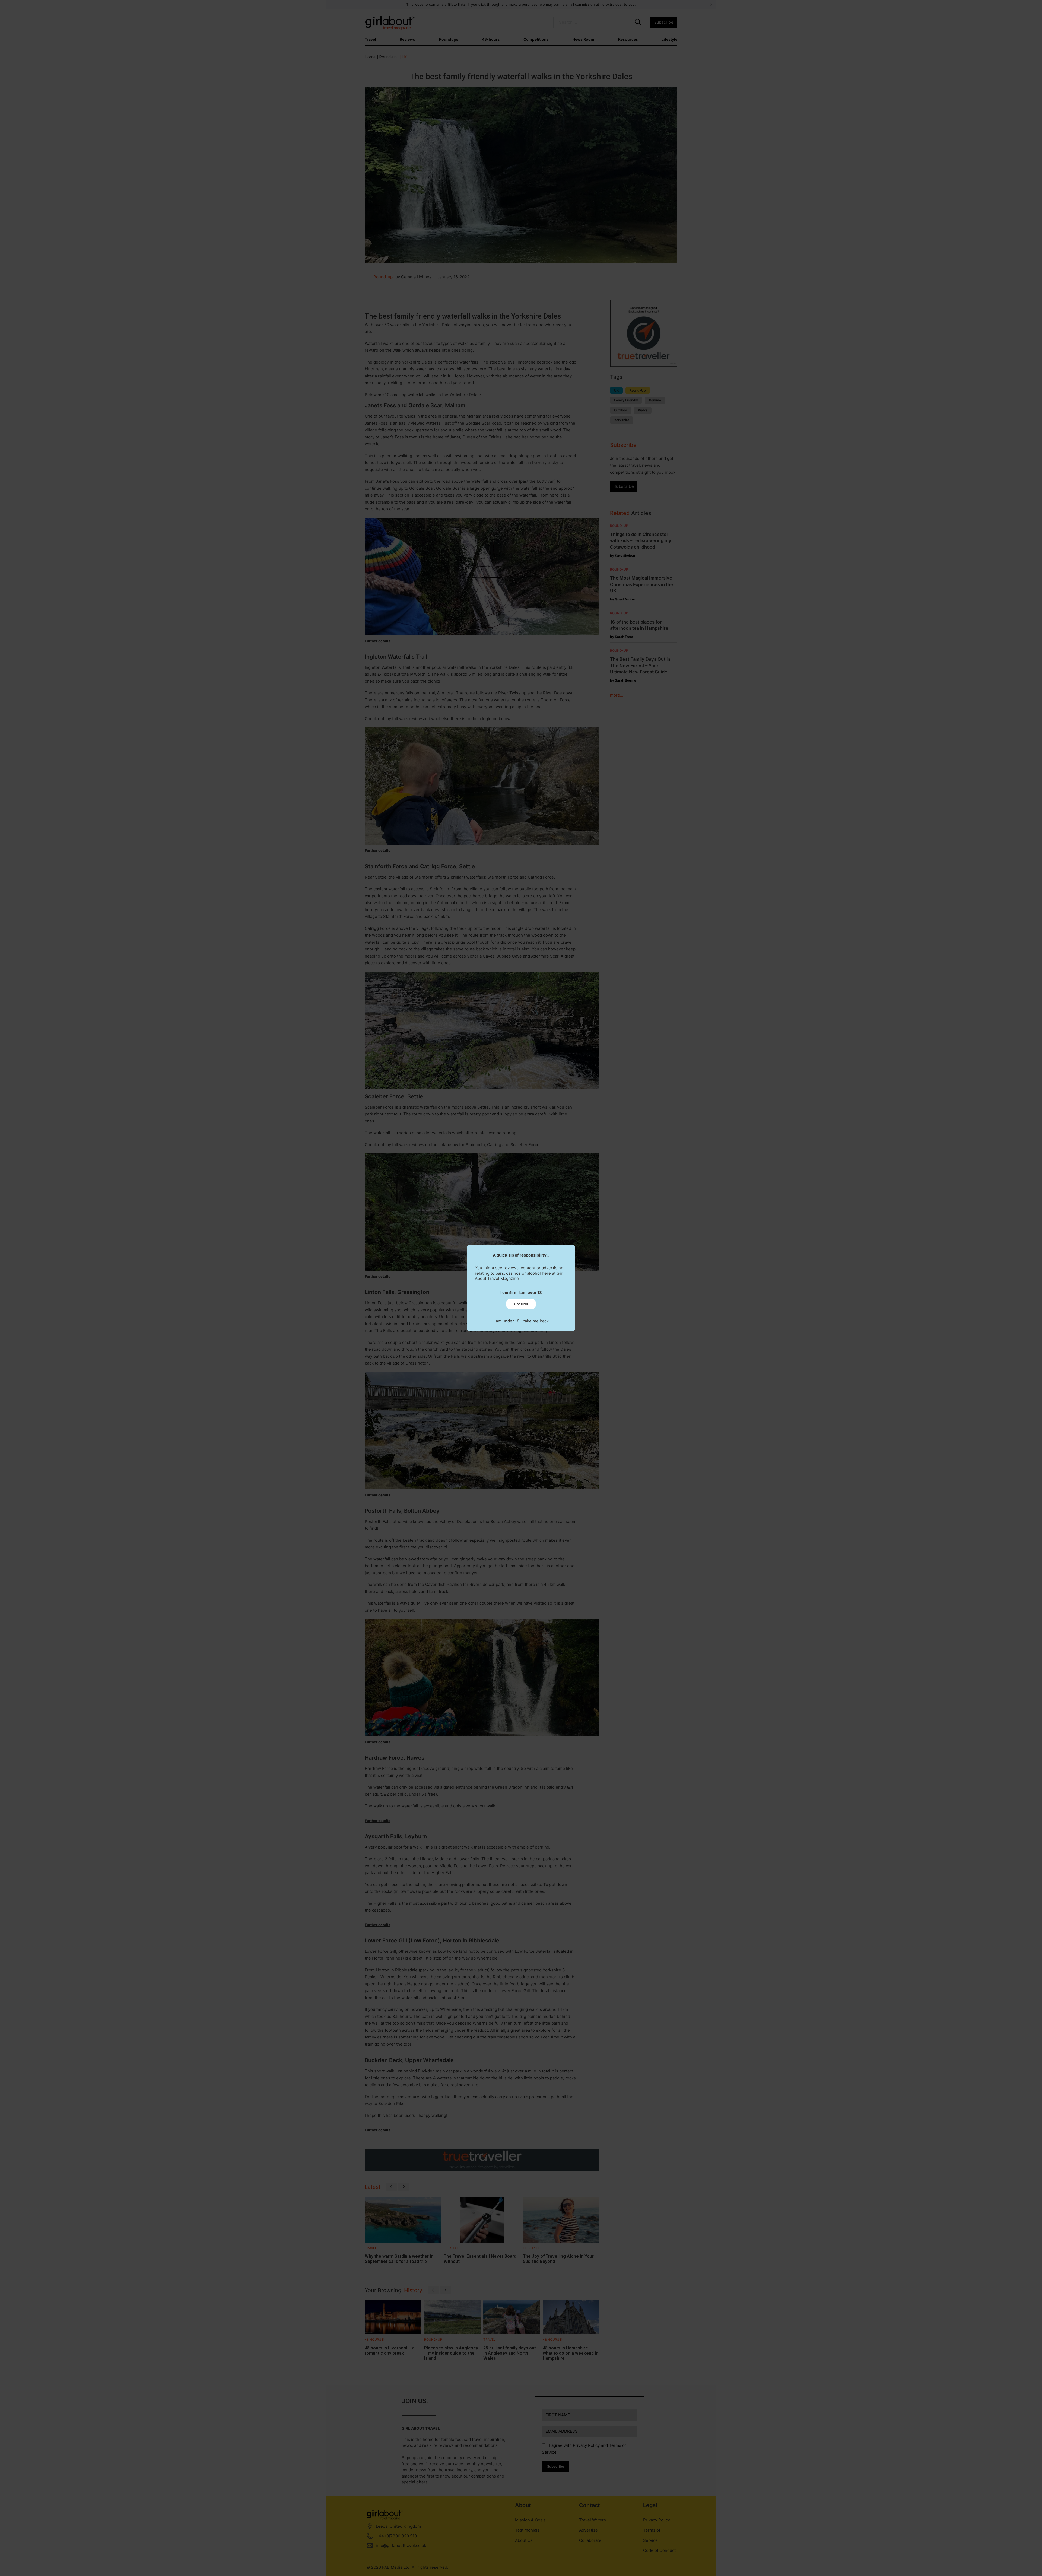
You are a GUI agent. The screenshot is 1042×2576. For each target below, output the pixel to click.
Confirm (521, 1304)
